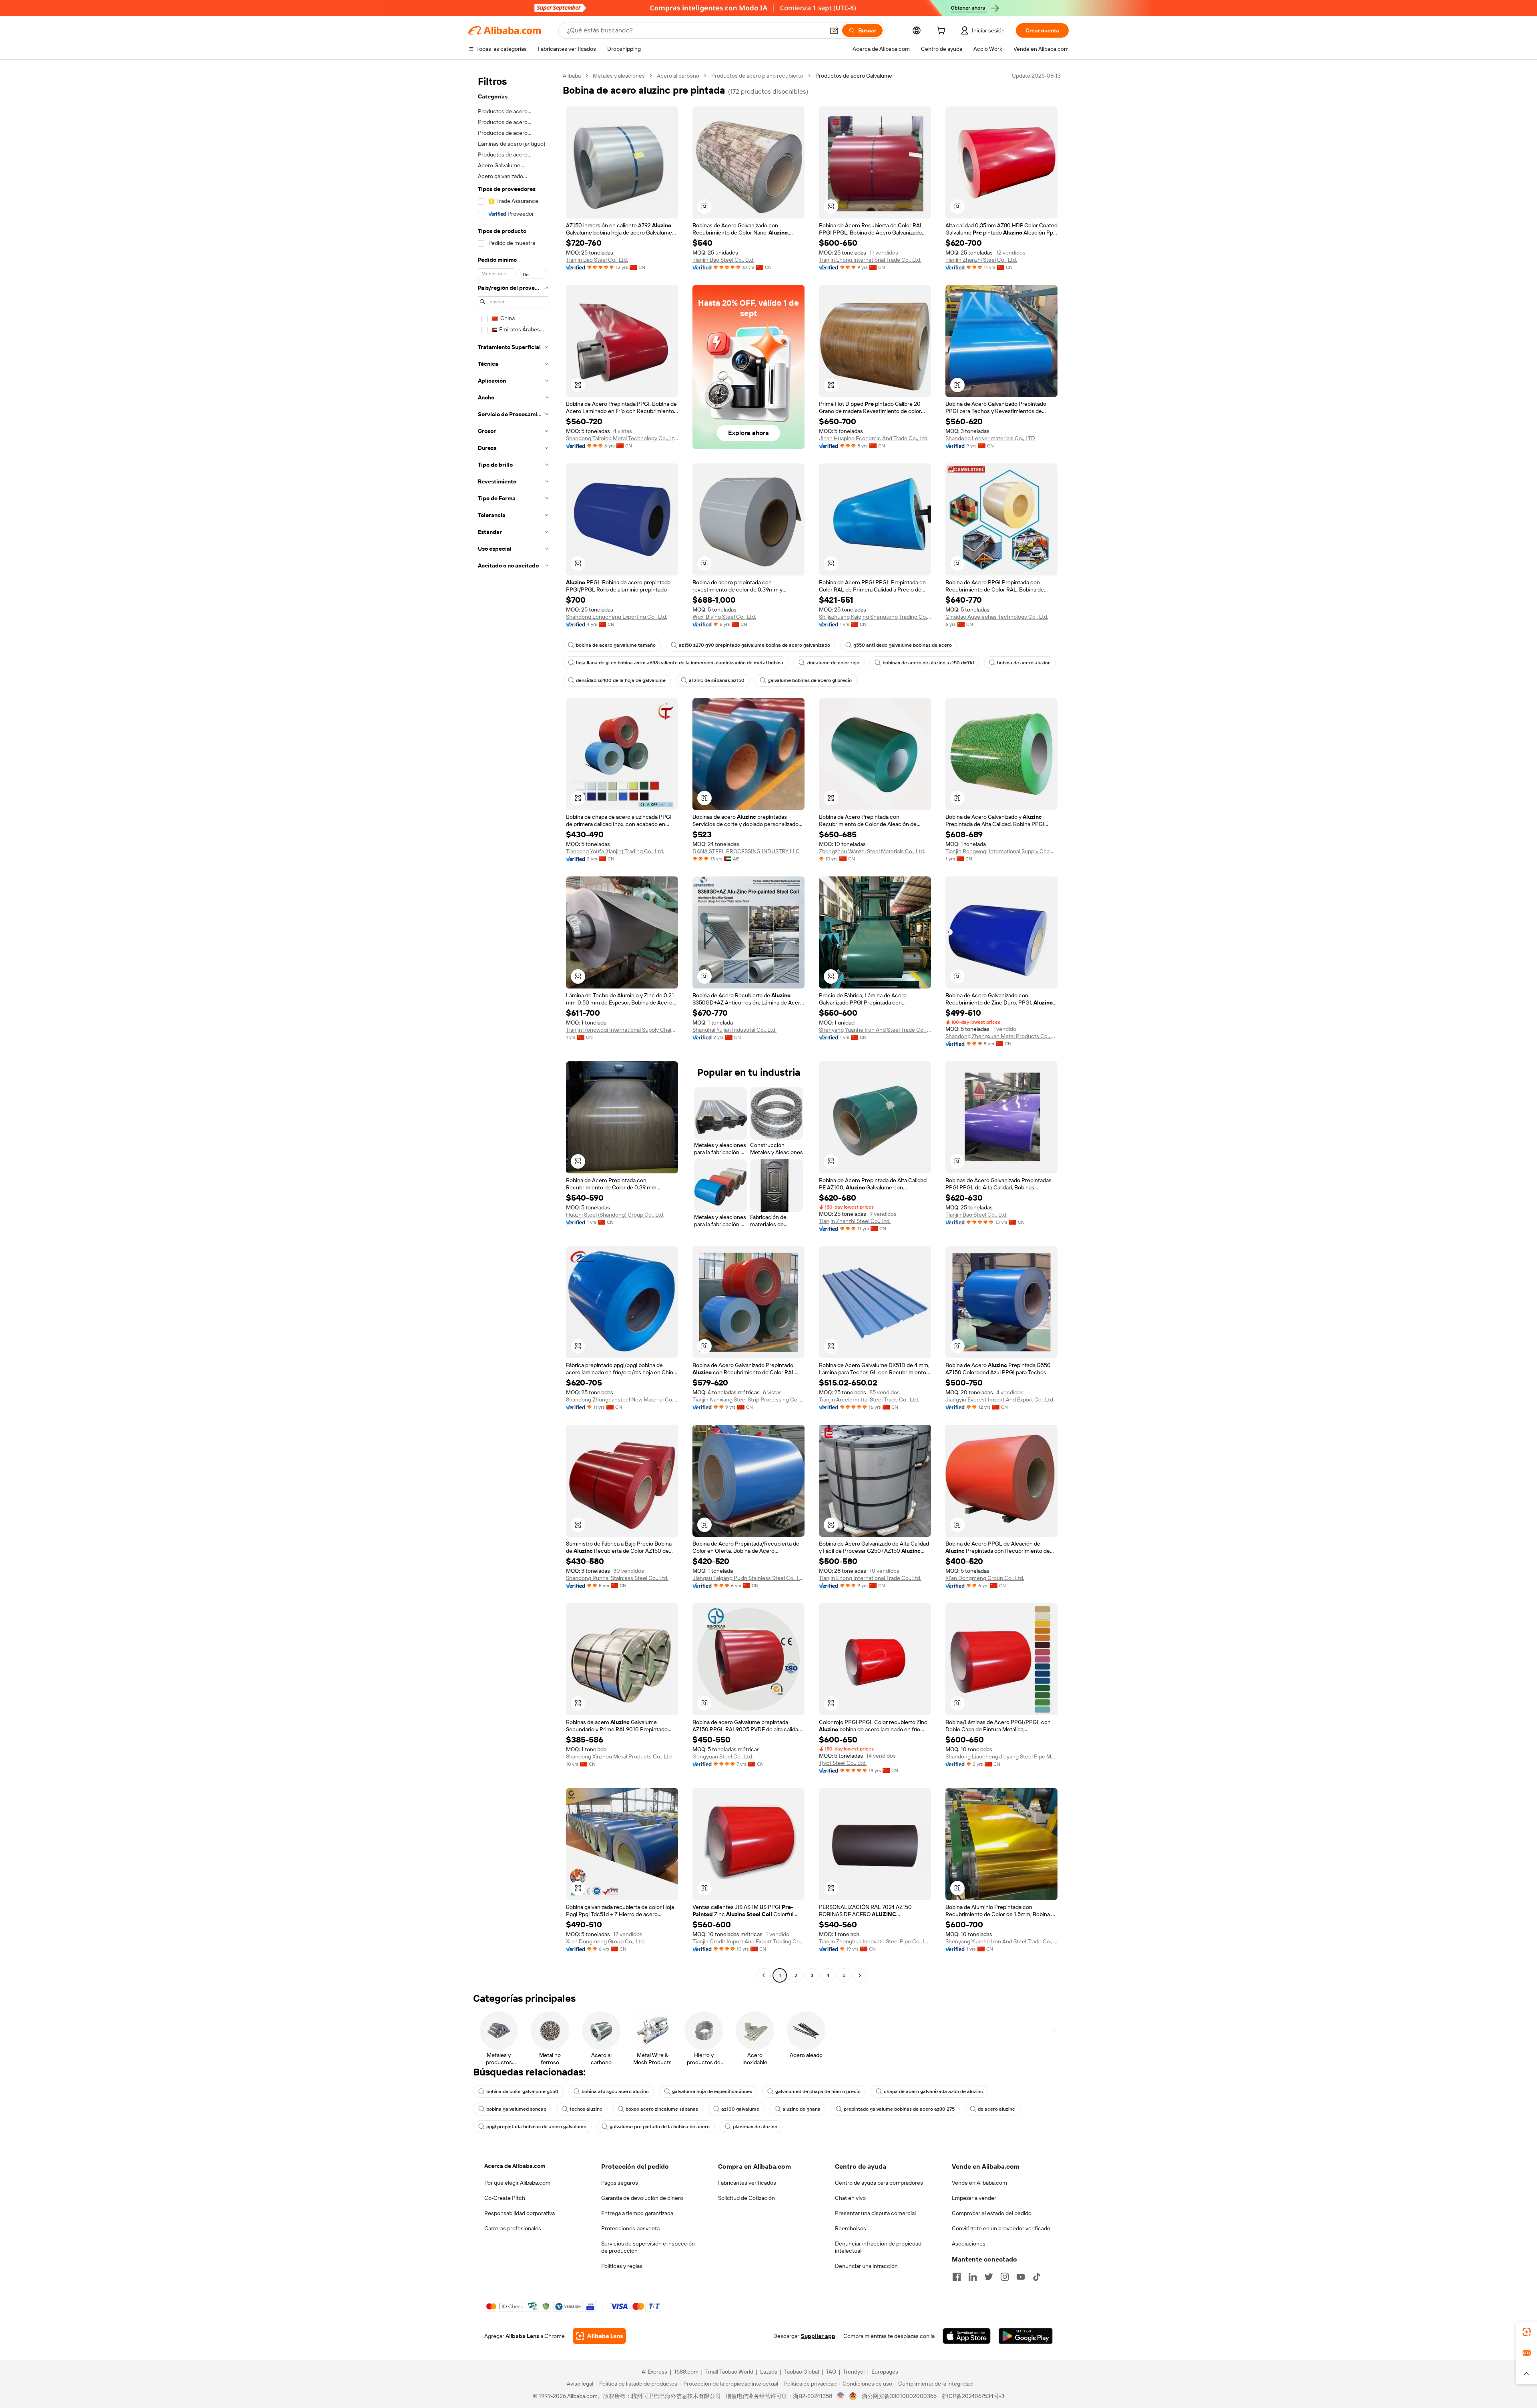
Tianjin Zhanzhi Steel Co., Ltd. (981, 260)
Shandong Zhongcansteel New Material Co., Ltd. (622, 1399)
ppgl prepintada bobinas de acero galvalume (536, 2127)
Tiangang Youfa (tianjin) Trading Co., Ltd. (615, 851)
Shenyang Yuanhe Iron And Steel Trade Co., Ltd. (875, 1030)
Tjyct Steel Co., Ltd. (843, 1763)
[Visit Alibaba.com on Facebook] (957, 2277)
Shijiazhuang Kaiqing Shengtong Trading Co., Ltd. (875, 617)
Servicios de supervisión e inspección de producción (648, 2247)
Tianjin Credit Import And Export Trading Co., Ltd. (748, 1941)
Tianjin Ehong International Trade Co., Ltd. (870, 260)
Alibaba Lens (522, 2336)
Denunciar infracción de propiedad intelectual (878, 2247)
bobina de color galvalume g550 (522, 2091)
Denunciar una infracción (866, 2266)
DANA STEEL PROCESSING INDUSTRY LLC (746, 851)
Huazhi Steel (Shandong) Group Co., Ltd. (615, 1215)
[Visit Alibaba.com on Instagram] (1005, 2277)
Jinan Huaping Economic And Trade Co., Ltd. (874, 438)
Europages (885, 2372)
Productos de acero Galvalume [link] (854, 76)
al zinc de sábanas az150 (717, 680)
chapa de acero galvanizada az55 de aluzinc (933, 2091)
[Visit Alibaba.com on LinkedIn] (973, 2277)
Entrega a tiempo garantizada (637, 2213)
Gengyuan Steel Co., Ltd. (723, 1756)
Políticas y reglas (622, 2266)
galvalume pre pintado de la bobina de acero (660, 2127)
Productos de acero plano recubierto (757, 76)
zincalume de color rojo (833, 663)
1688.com (686, 2372)
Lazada (769, 2372)
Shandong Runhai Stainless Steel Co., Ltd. (617, 1578)
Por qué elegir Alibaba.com (517, 2183)
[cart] (943, 32)
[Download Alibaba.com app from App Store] (967, 2336)
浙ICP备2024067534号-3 (973, 2396)
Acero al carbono (678, 76)
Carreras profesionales (513, 2228)
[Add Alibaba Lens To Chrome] (599, 2336)
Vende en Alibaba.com (979, 2183)
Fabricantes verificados (747, 2183)
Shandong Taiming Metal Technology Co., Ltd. (622, 438)
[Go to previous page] (764, 1975)
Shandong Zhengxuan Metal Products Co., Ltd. (1001, 1036)
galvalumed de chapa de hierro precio (818, 2091)
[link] (1527, 2332)
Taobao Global (802, 2372)
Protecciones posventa (630, 2228)
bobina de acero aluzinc (1024, 663)
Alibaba (572, 76)
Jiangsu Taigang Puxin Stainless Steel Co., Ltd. (748, 1578)
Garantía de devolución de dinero (642, 2198)
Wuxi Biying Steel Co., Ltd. (724, 617)
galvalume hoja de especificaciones (712, 2091)
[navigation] (513, 1027)
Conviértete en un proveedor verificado (1001, 2228)
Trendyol (854, 2372)
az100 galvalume (740, 2109)
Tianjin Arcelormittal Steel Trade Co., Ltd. (869, 1399)
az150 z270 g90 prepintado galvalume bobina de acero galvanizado (754, 645)
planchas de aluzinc (755, 2127)
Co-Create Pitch (505, 2198)
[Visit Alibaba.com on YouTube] (1021, 2277)
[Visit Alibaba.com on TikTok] (1037, 2277)
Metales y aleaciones (619, 76)
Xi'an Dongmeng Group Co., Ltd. (985, 1578)
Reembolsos (851, 2228)
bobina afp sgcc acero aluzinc (615, 2091)
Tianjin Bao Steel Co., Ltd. (597, 260)
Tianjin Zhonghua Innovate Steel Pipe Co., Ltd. (875, 1941)
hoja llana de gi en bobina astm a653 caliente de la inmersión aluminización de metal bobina (680, 663)
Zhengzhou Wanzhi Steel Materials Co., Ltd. (872, 851)
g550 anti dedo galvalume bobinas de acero (903, 645)
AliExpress (654, 2372)
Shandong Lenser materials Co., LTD (990, 438)
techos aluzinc (586, 2109)
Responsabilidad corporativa (520, 2213)
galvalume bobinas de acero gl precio (810, 680)
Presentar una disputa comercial (875, 2213)
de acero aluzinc (996, 2109)
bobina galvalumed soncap (516, 2109)
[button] (834, 30)
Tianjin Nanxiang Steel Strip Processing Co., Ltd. (748, 1399)
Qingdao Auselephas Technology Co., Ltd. (997, 617)
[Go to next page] (860, 1975)
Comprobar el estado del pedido (992, 2213)
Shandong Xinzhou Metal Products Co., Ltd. (619, 1756)
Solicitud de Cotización (746, 2198)
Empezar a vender (974, 2198)
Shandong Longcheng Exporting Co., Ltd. (617, 617)
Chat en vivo (850, 2198)
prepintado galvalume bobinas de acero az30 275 (899, 2109)
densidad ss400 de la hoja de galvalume (621, 680)
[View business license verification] (841, 2396)
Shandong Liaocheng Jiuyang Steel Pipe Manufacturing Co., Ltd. (1001, 1756)
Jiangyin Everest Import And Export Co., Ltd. (1000, 1399)
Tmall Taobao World (729, 2372)
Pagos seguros (620, 2183)
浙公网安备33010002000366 (899, 2396)
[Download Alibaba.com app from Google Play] (1026, 2336)
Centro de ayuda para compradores (879, 2183)
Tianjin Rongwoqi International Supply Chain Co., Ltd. (1001, 851)
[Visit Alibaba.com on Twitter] (989, 2277)
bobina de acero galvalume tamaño (616, 645)
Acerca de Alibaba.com (515, 2166)
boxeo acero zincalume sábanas (662, 2109)
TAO (831, 2372)
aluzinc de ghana (802, 2109)
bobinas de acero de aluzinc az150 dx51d (928, 663)
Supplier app (818, 2336)
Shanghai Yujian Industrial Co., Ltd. (734, 1030)
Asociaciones (969, 2244)
